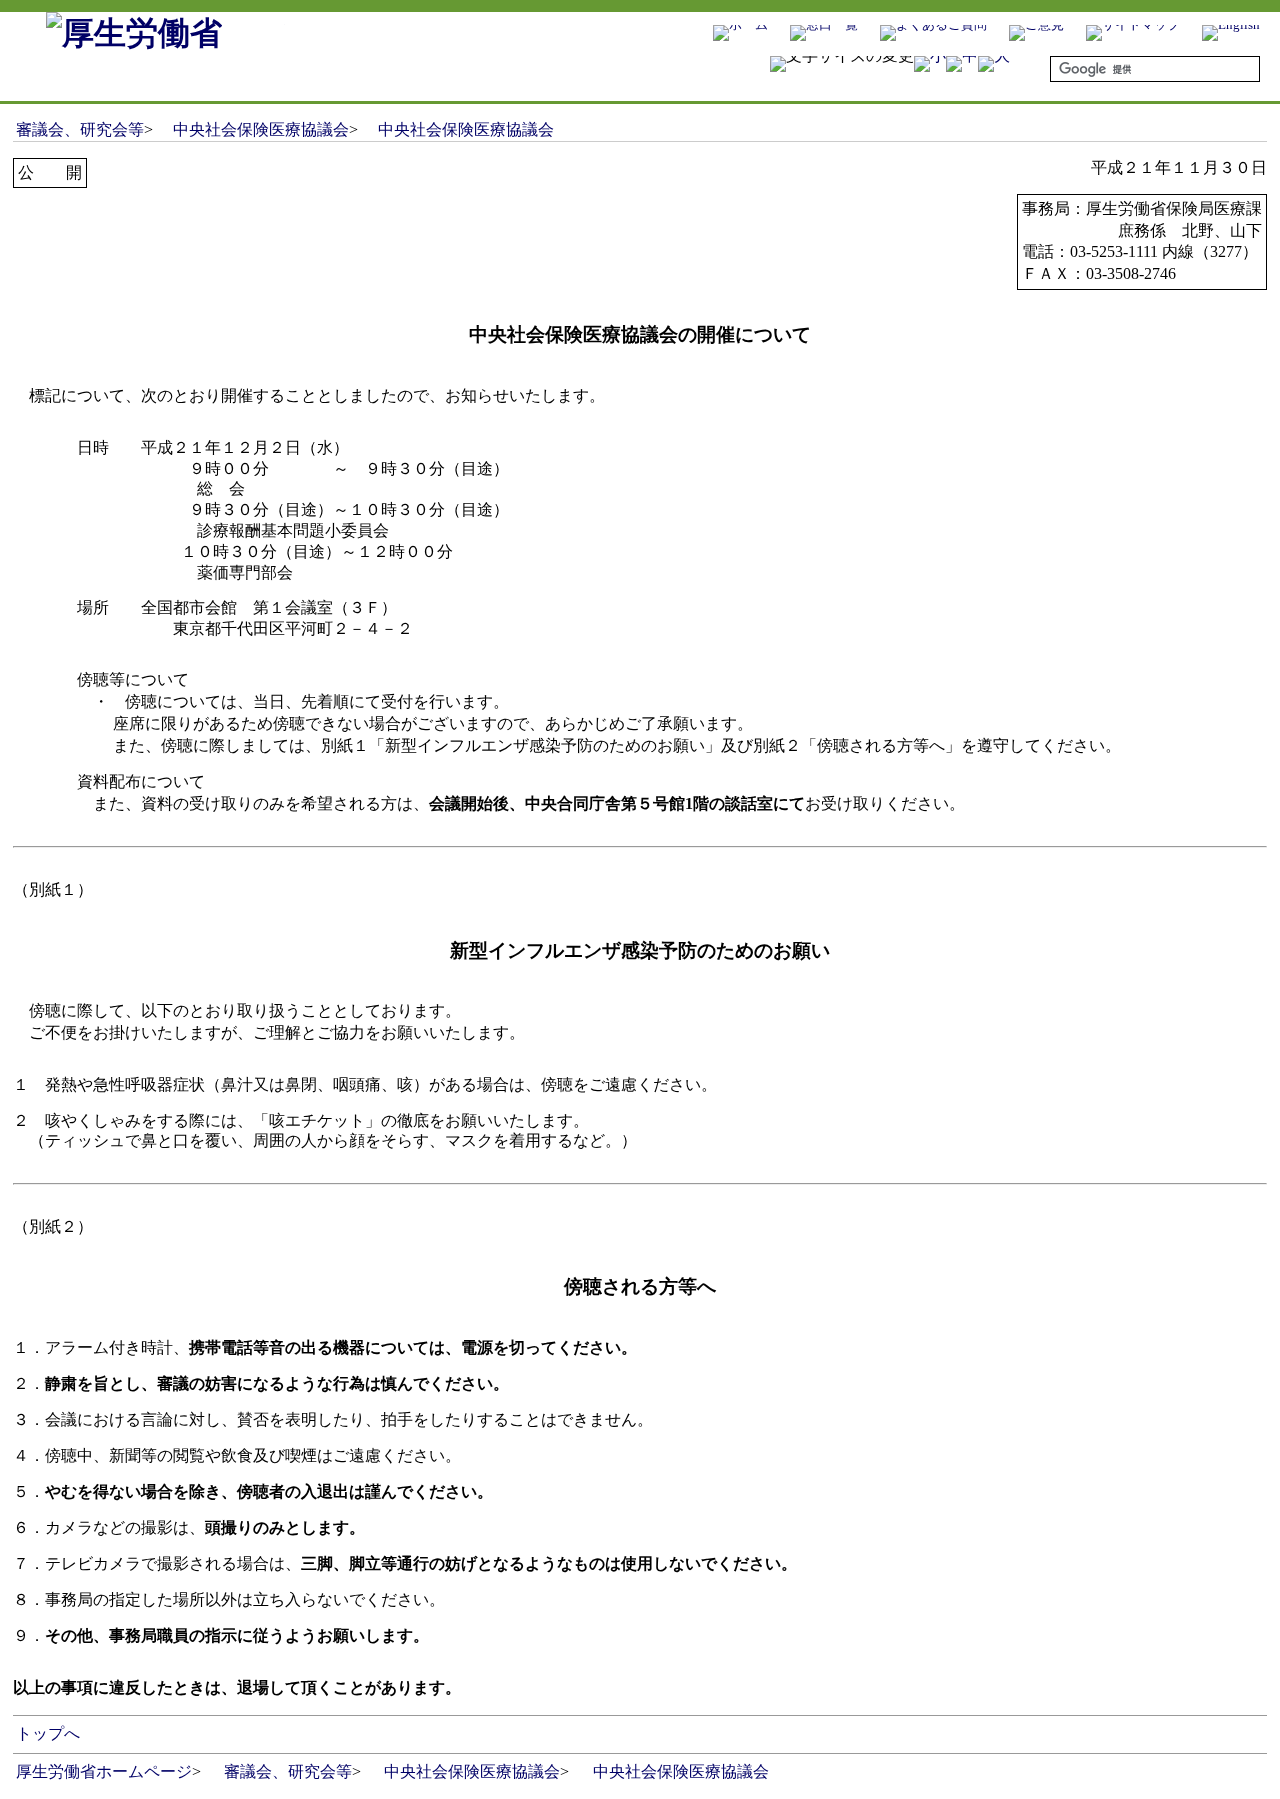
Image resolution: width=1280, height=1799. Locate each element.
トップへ (48, 1733)
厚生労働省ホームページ (104, 1771)
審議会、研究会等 (80, 129)
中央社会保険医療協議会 (261, 129)
